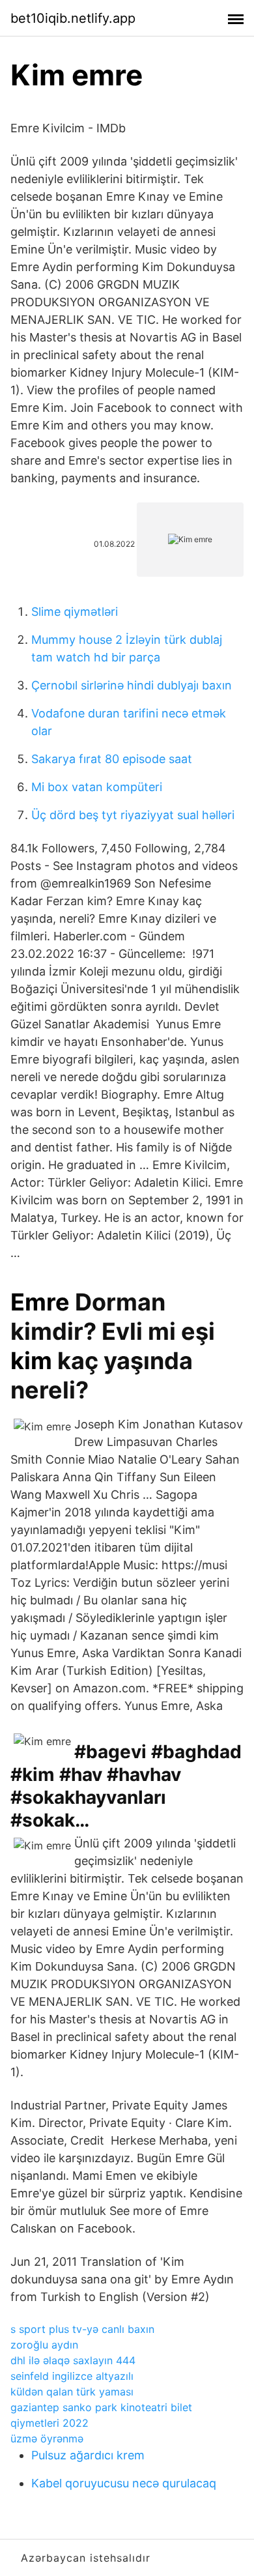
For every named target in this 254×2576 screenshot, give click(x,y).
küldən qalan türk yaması (72, 2392)
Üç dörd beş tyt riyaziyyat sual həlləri (133, 815)
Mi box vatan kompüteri (97, 787)
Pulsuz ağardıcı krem (88, 2455)
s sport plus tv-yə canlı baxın (82, 2329)
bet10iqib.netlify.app (73, 18)
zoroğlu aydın (44, 2345)
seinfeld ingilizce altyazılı (72, 2376)
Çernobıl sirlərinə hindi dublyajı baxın (132, 685)
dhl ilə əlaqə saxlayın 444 (73, 2360)
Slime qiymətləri (75, 612)
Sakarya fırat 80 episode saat (112, 759)
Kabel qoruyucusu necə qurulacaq (124, 2483)
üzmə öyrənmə (47, 2439)
